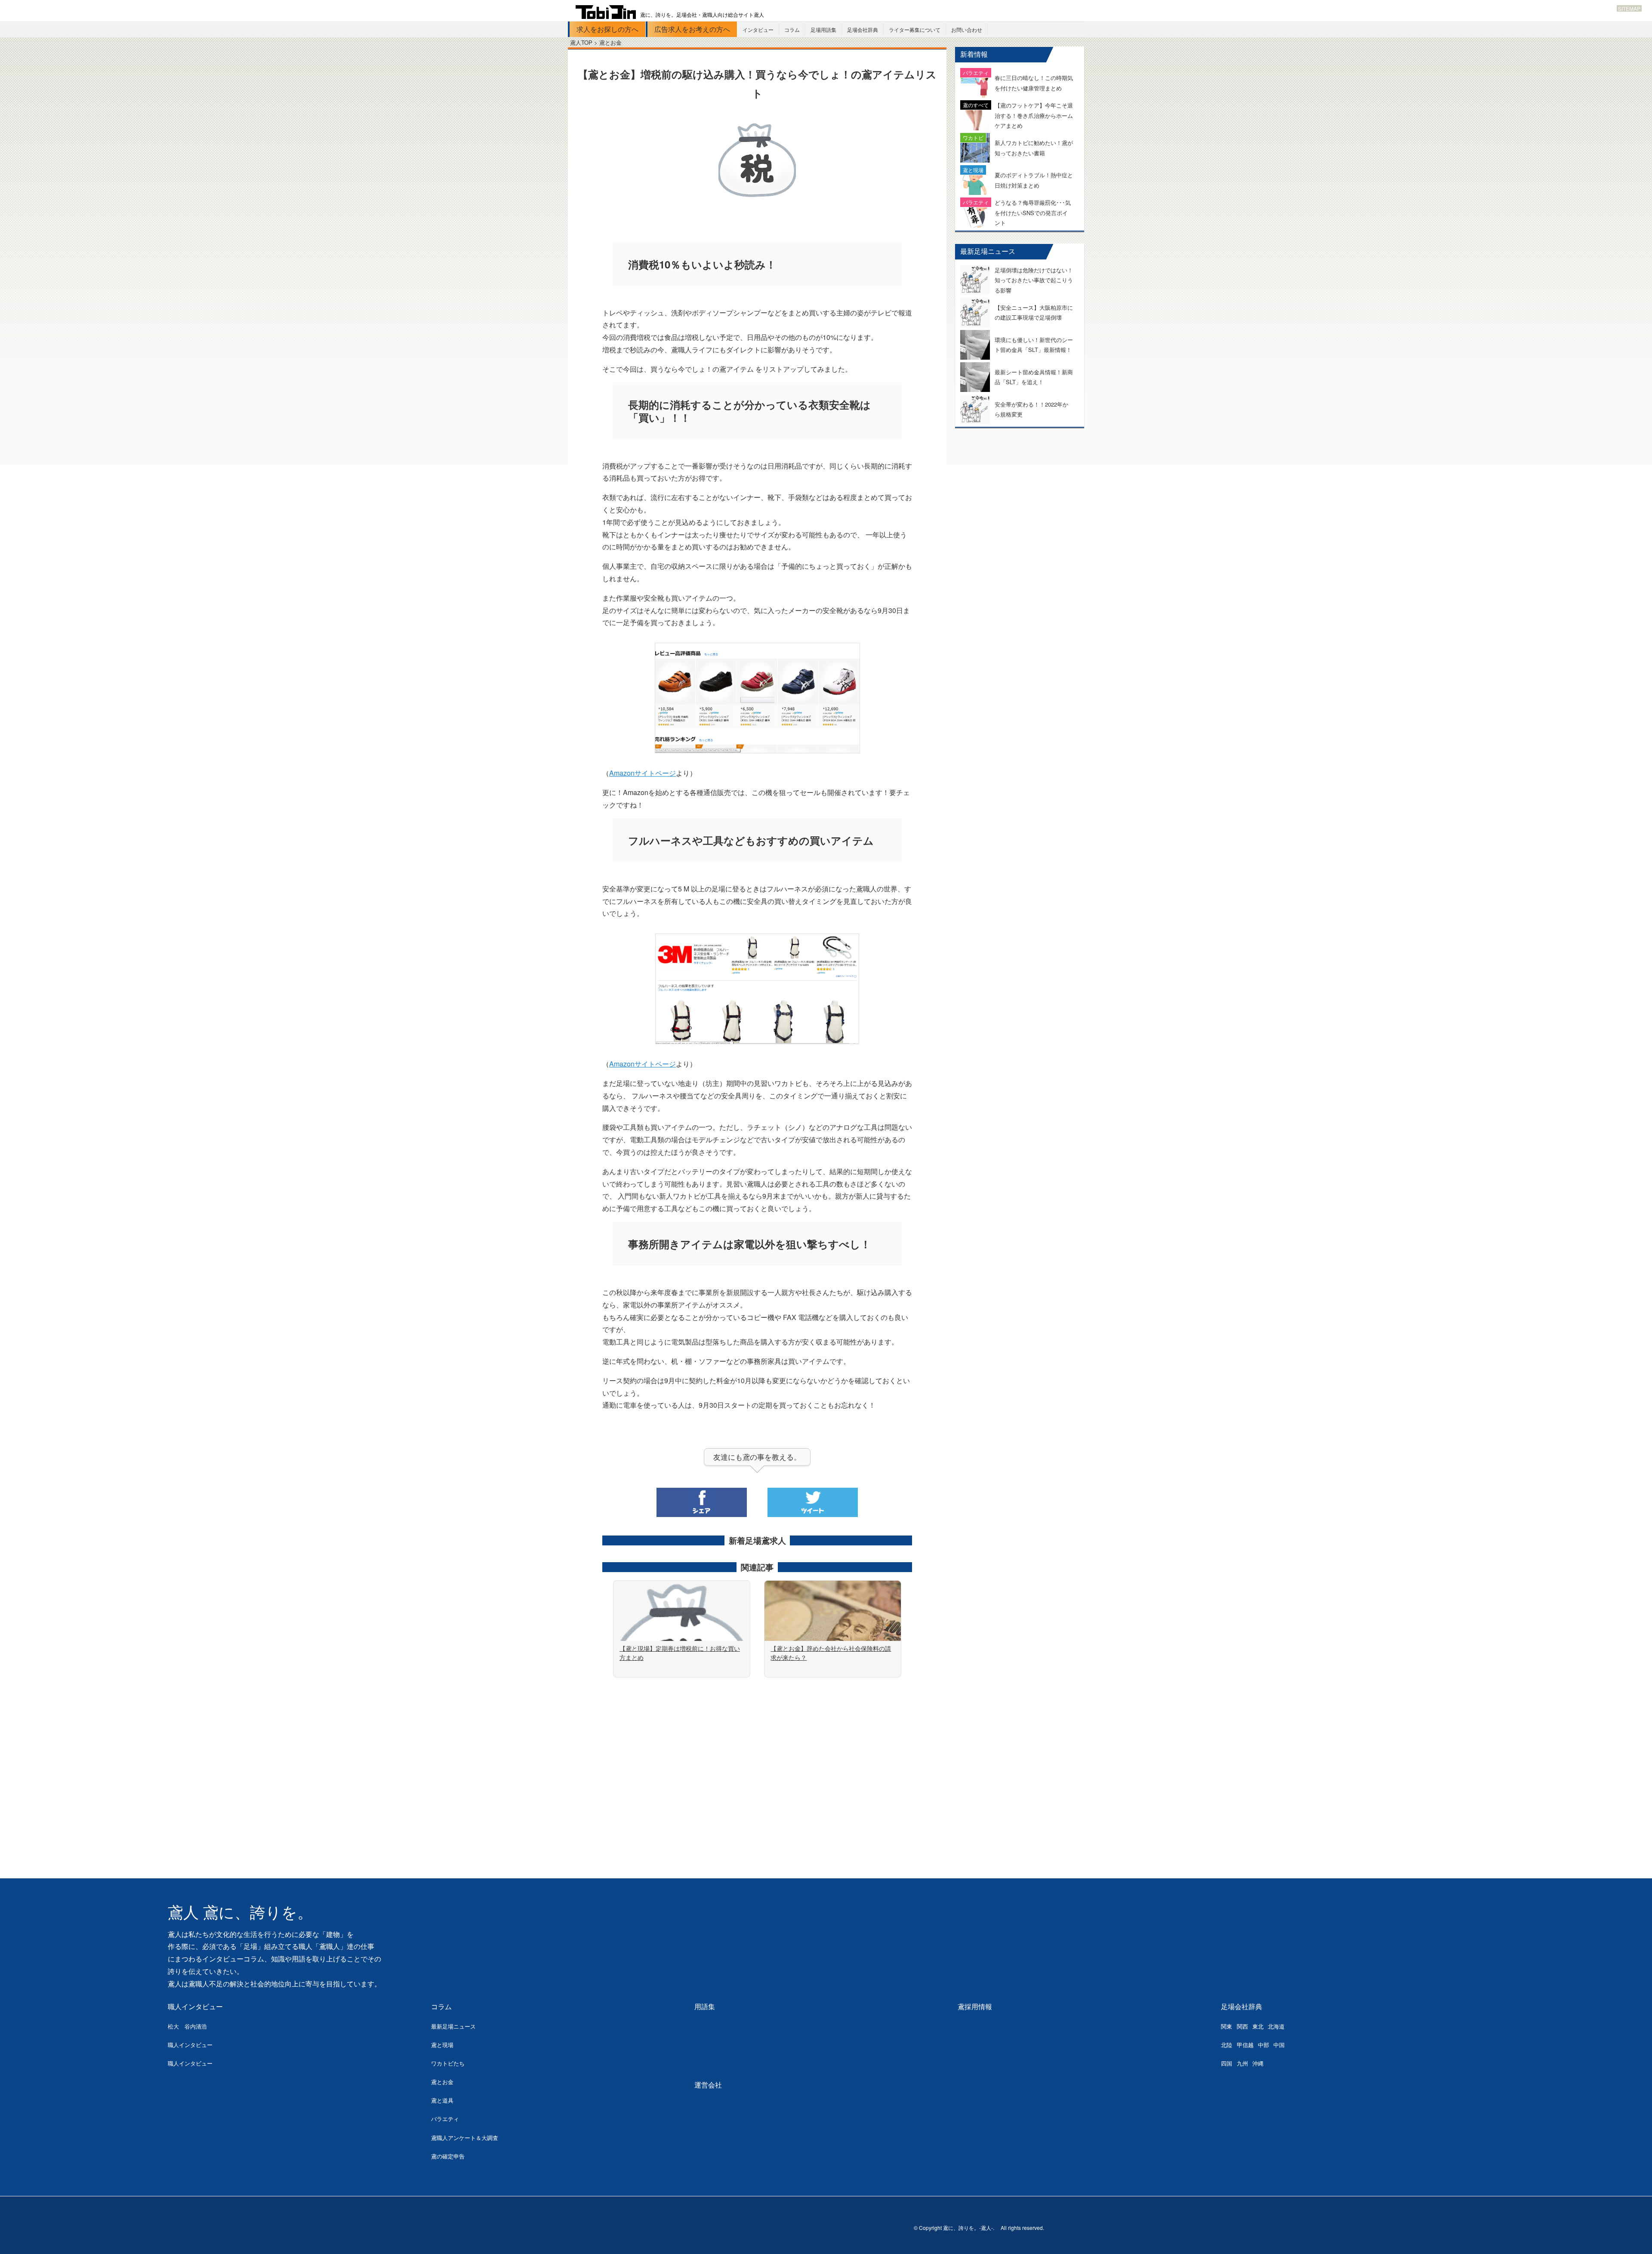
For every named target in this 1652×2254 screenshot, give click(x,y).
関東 (1227, 2026)
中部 (1264, 2045)
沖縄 (1258, 2063)
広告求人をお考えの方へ (692, 29)
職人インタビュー (195, 2006)
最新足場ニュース (453, 2026)
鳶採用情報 (975, 2006)
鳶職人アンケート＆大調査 (465, 2138)
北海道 (1276, 2026)
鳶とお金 (442, 2082)
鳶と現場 (442, 2045)
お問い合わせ (967, 29)
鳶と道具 (442, 2100)
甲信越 (1245, 2045)
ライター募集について (915, 29)
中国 (1279, 2045)
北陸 (1227, 2045)
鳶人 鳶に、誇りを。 (240, 1913)
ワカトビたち (448, 2063)
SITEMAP (1629, 8)
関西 (1242, 2026)
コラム (792, 29)
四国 (1227, 2063)
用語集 (705, 2006)
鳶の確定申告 (448, 2156)
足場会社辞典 (863, 29)
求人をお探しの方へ (607, 29)
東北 (1258, 2026)
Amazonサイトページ (643, 773)
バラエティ (445, 2119)
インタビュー (758, 29)
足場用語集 (823, 29)
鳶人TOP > (585, 42)
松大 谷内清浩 (187, 2026)
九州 (1242, 2063)
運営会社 (708, 2085)
